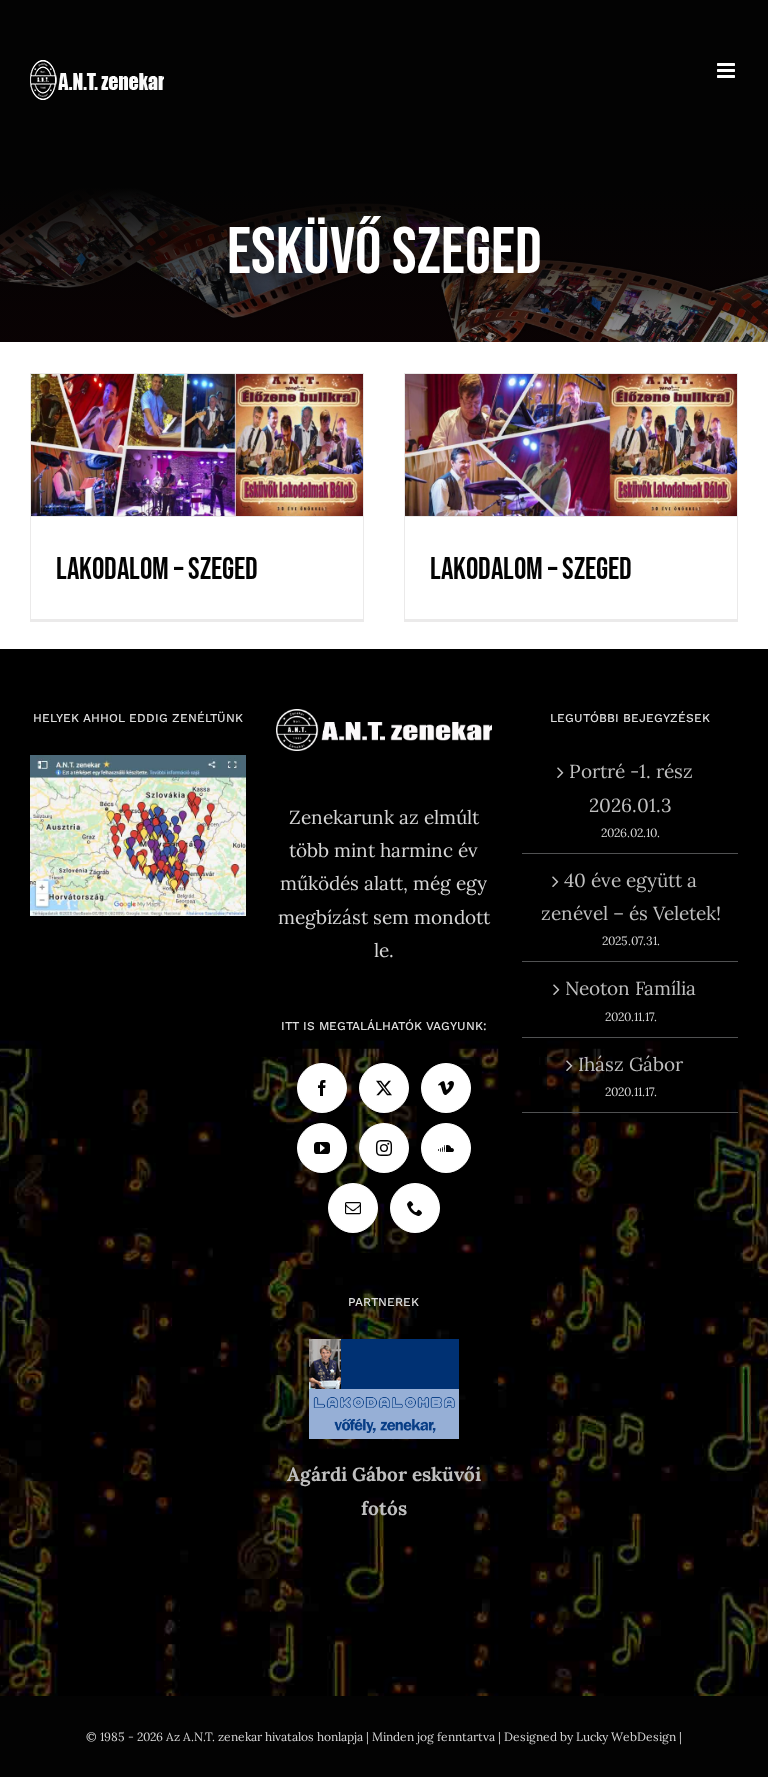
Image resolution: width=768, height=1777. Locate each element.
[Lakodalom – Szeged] (197, 445)
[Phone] (415, 1208)
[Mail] (353, 1208)
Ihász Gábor (630, 1064)
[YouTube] (322, 1148)
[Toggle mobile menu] (727, 70)
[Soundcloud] (446, 1148)
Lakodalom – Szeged (197, 417)
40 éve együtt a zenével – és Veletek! (631, 896)
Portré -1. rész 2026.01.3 (631, 787)
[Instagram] (384, 1148)
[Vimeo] (446, 1088)
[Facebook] (322, 1088)
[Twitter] (384, 1088)
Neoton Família (630, 988)
